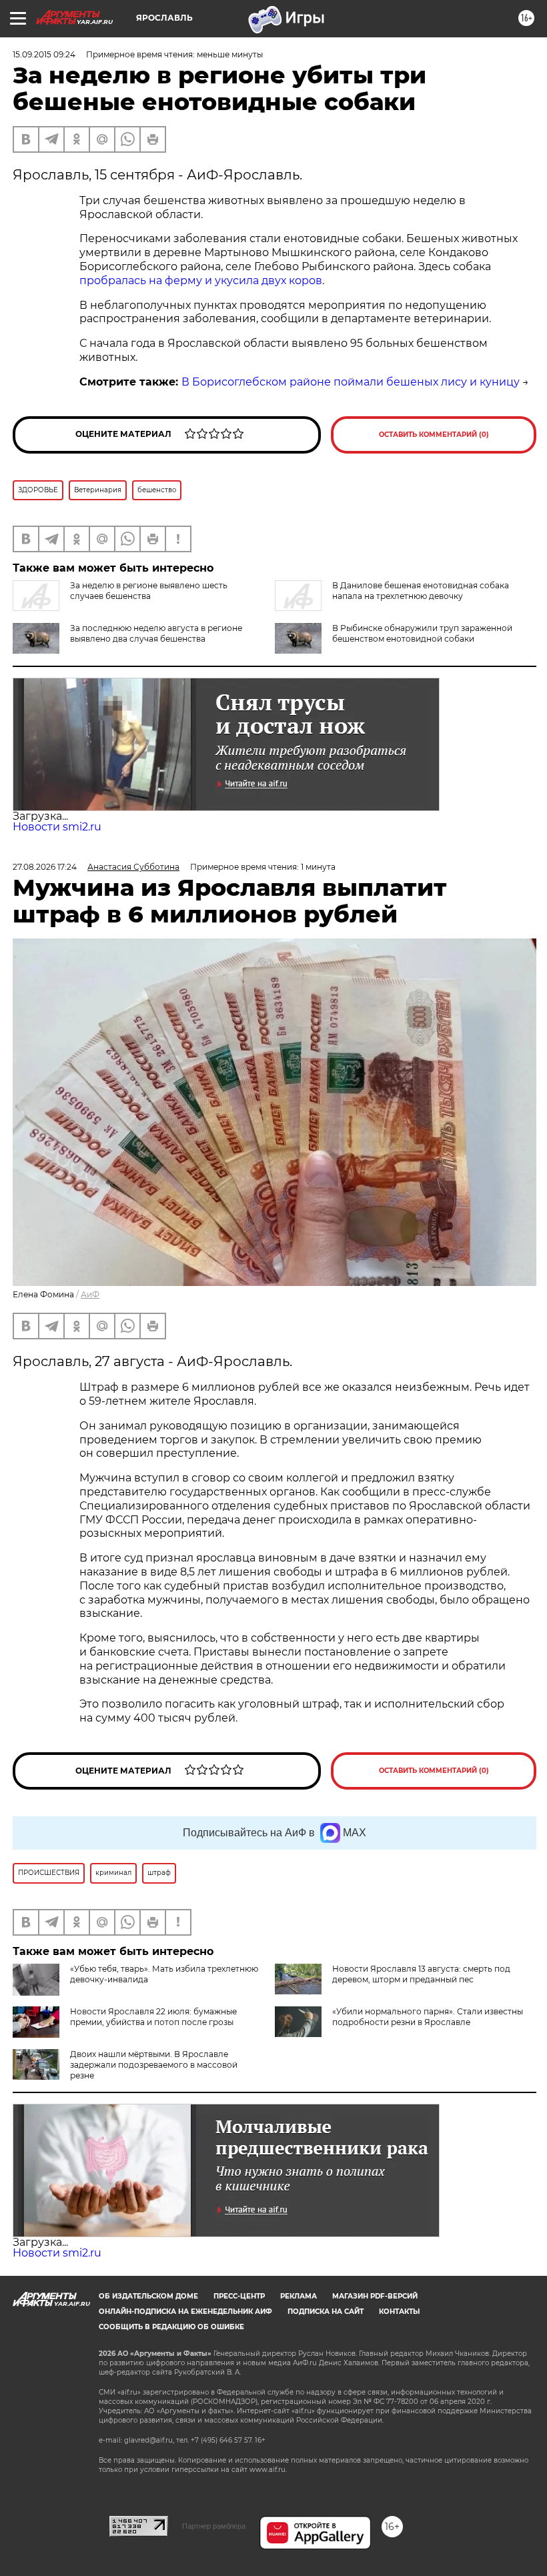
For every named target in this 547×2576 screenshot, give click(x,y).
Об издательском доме (148, 2296)
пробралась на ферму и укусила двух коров (201, 280)
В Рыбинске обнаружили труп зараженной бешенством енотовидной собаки (422, 633)
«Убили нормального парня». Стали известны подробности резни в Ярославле (428, 2017)
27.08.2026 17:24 (45, 867)
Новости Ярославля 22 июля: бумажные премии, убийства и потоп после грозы (153, 2017)
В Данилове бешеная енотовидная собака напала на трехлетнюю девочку (421, 591)
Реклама (299, 2296)
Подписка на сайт (326, 2312)
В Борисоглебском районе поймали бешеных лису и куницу (351, 382)
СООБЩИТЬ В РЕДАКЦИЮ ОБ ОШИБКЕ (171, 2327)
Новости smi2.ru (57, 827)
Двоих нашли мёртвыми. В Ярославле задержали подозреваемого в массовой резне (154, 2065)
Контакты (399, 2312)
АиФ (90, 1294)
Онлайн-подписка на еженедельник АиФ (185, 2312)
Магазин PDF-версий (375, 2296)
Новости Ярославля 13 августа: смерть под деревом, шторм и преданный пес (421, 1974)
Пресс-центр (239, 2296)
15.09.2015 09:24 (44, 54)
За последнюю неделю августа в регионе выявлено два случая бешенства (156, 633)
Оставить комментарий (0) (434, 435)
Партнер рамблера (214, 2526)
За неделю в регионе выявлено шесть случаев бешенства (149, 591)
